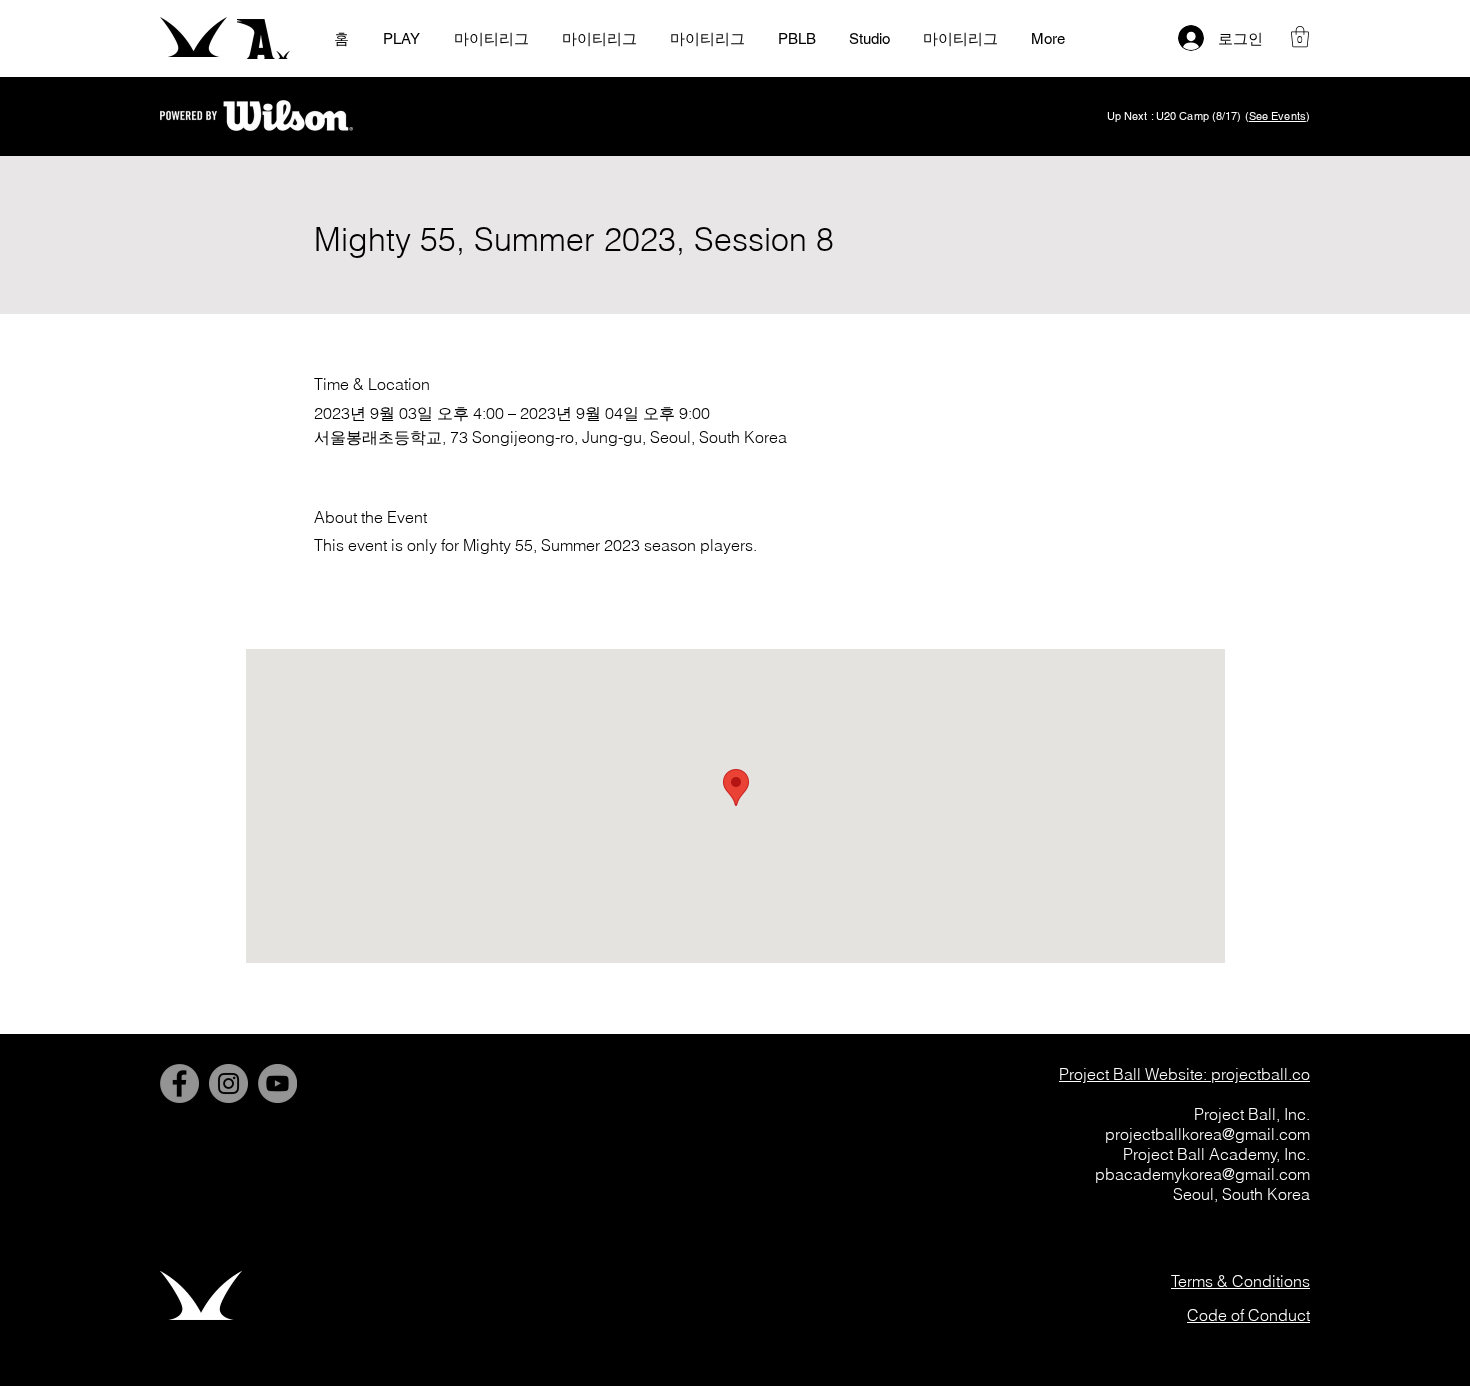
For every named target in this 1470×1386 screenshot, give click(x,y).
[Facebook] (179, 1083)
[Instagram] (228, 1083)
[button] (1300, 36)
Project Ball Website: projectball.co (1184, 1074)
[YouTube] (277, 1083)
